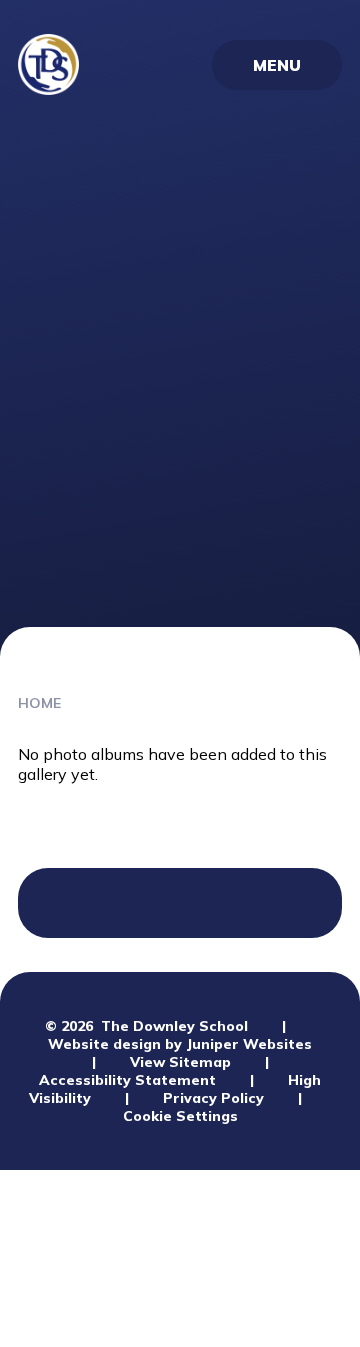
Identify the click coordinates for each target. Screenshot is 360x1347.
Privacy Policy (213, 1098)
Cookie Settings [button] (180, 1116)
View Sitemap (180, 1062)
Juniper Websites (249, 1044)
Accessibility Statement (127, 1080)
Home (39, 703)
